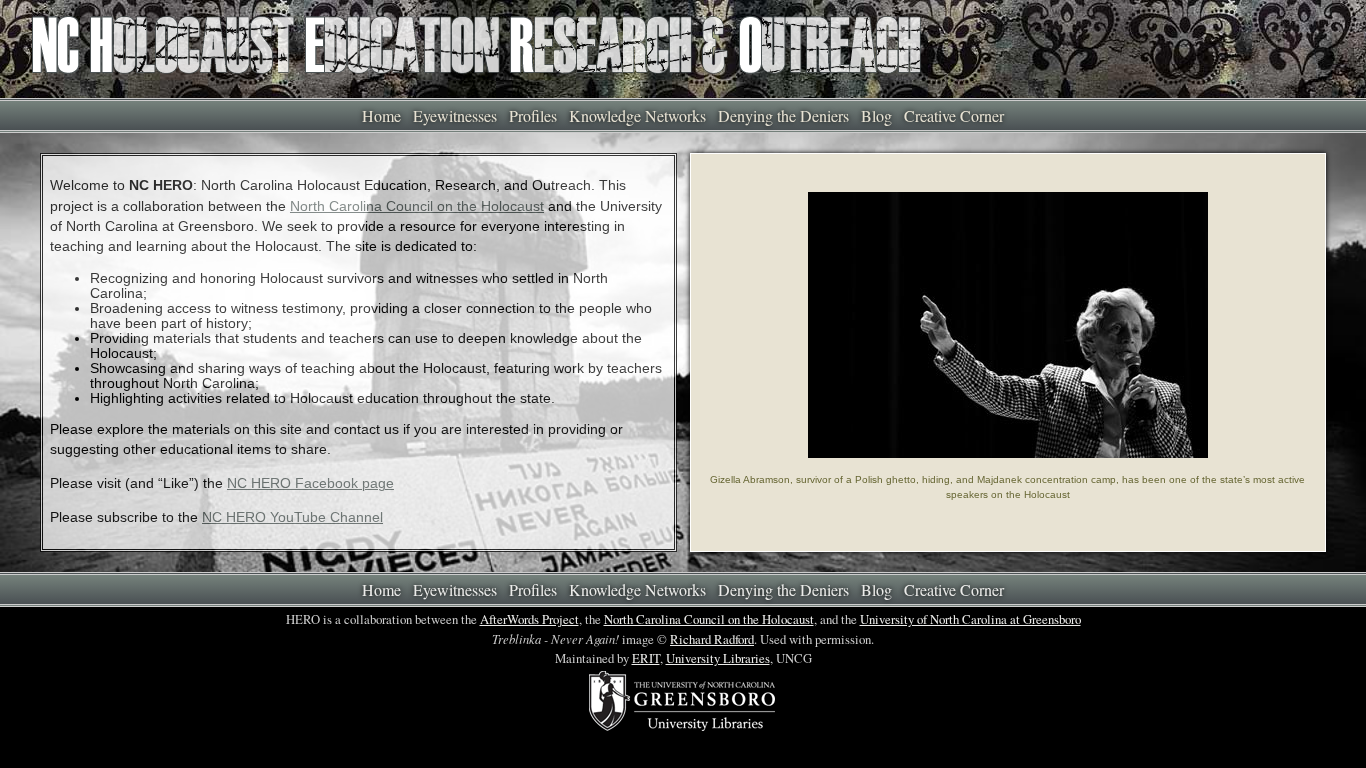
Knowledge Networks (637, 115)
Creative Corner (954, 115)
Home (381, 115)
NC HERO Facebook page (310, 483)
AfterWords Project (529, 619)
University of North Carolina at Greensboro (970, 619)
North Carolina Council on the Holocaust (417, 206)
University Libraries (718, 658)
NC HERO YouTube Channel (292, 517)
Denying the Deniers (783, 115)
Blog (876, 115)
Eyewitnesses (455, 115)
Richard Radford (712, 639)
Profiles (533, 115)
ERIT (646, 658)
